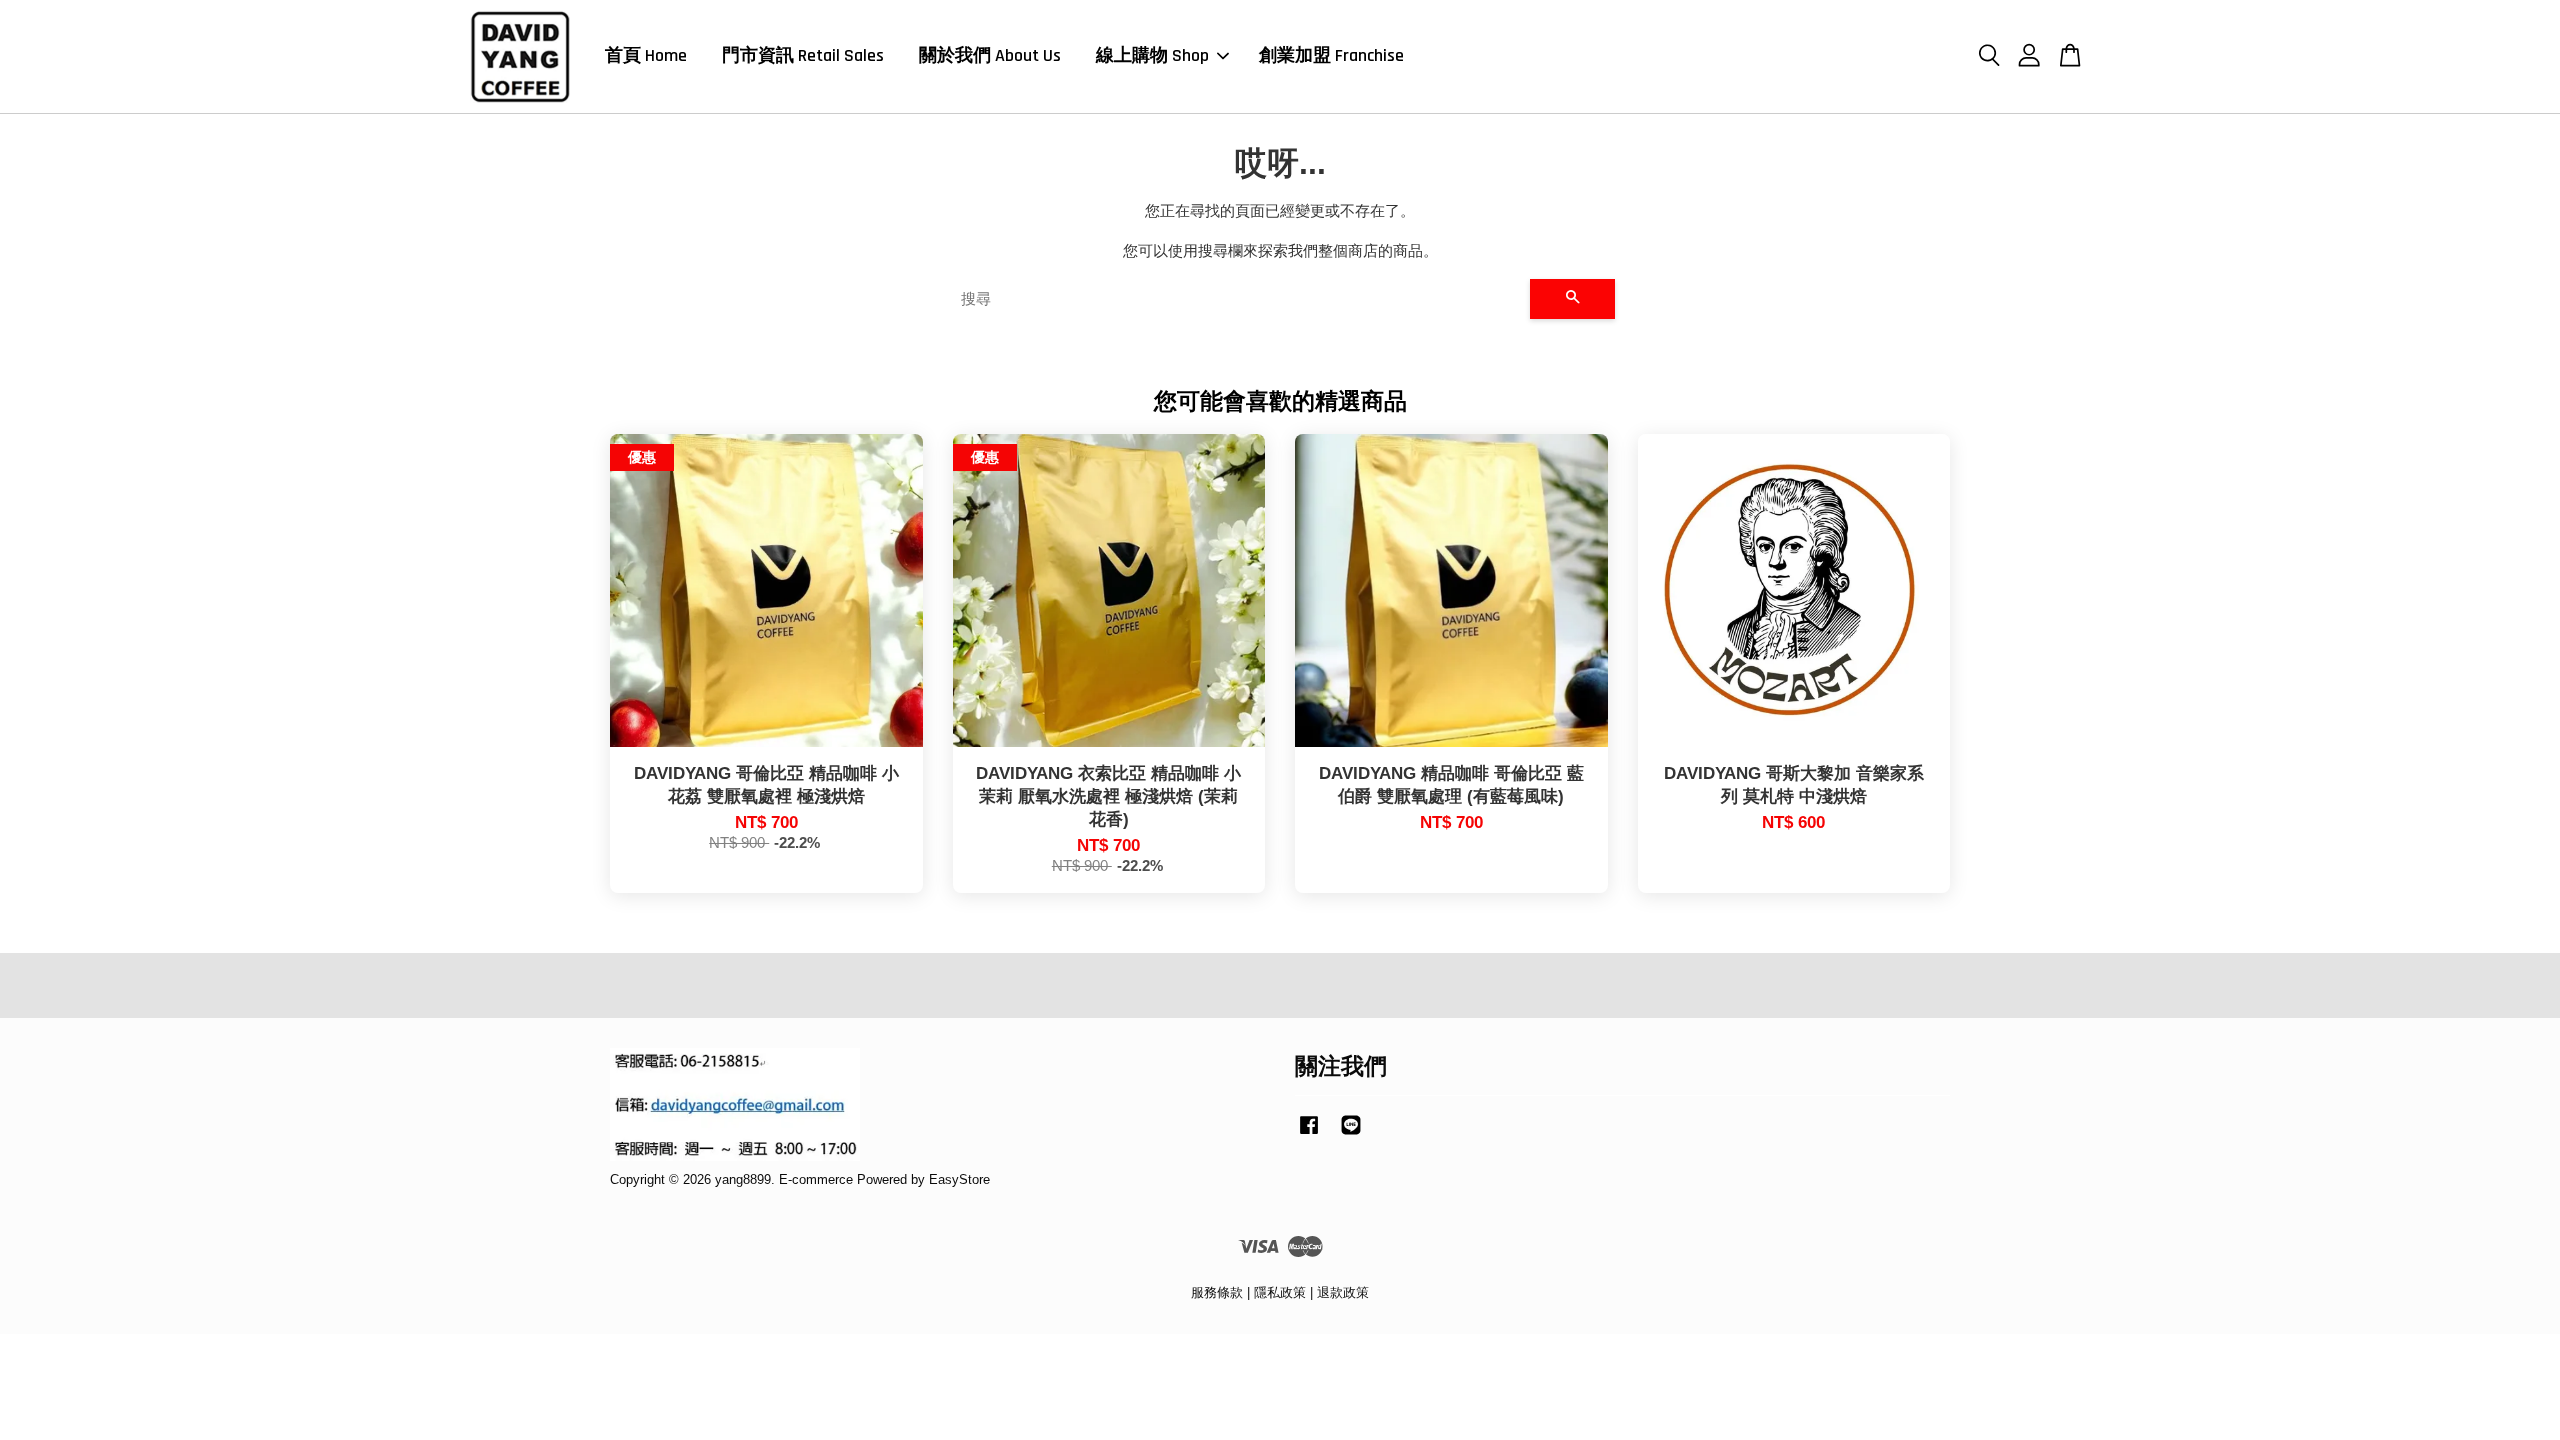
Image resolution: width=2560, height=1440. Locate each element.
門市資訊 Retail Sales (803, 55)
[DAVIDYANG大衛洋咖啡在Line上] (1351, 1134)
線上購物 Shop (1152, 55)
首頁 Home (646, 55)
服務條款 (1217, 1292)
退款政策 (1343, 1292)
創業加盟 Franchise (1331, 55)
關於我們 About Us (990, 55)
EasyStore (959, 1179)
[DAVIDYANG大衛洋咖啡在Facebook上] (1309, 1134)
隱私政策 (1280, 1292)
